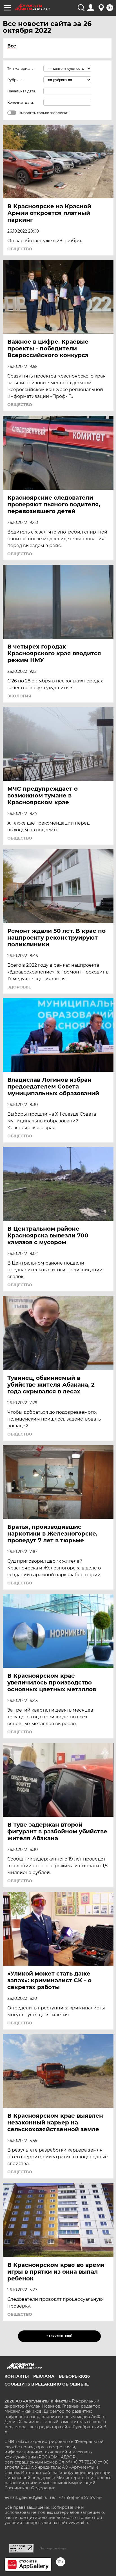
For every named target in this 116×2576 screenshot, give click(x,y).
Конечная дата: (21, 102)
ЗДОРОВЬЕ (19, 987)
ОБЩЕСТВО (20, 249)
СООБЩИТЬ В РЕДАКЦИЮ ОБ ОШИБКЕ (47, 2384)
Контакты (17, 2376)
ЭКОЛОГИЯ (19, 696)
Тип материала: (21, 69)
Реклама (44, 2376)
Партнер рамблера (53, 2548)
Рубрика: (15, 80)
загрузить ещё (59, 2336)
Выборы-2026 (74, 2376)
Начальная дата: (22, 91)
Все (12, 46)
